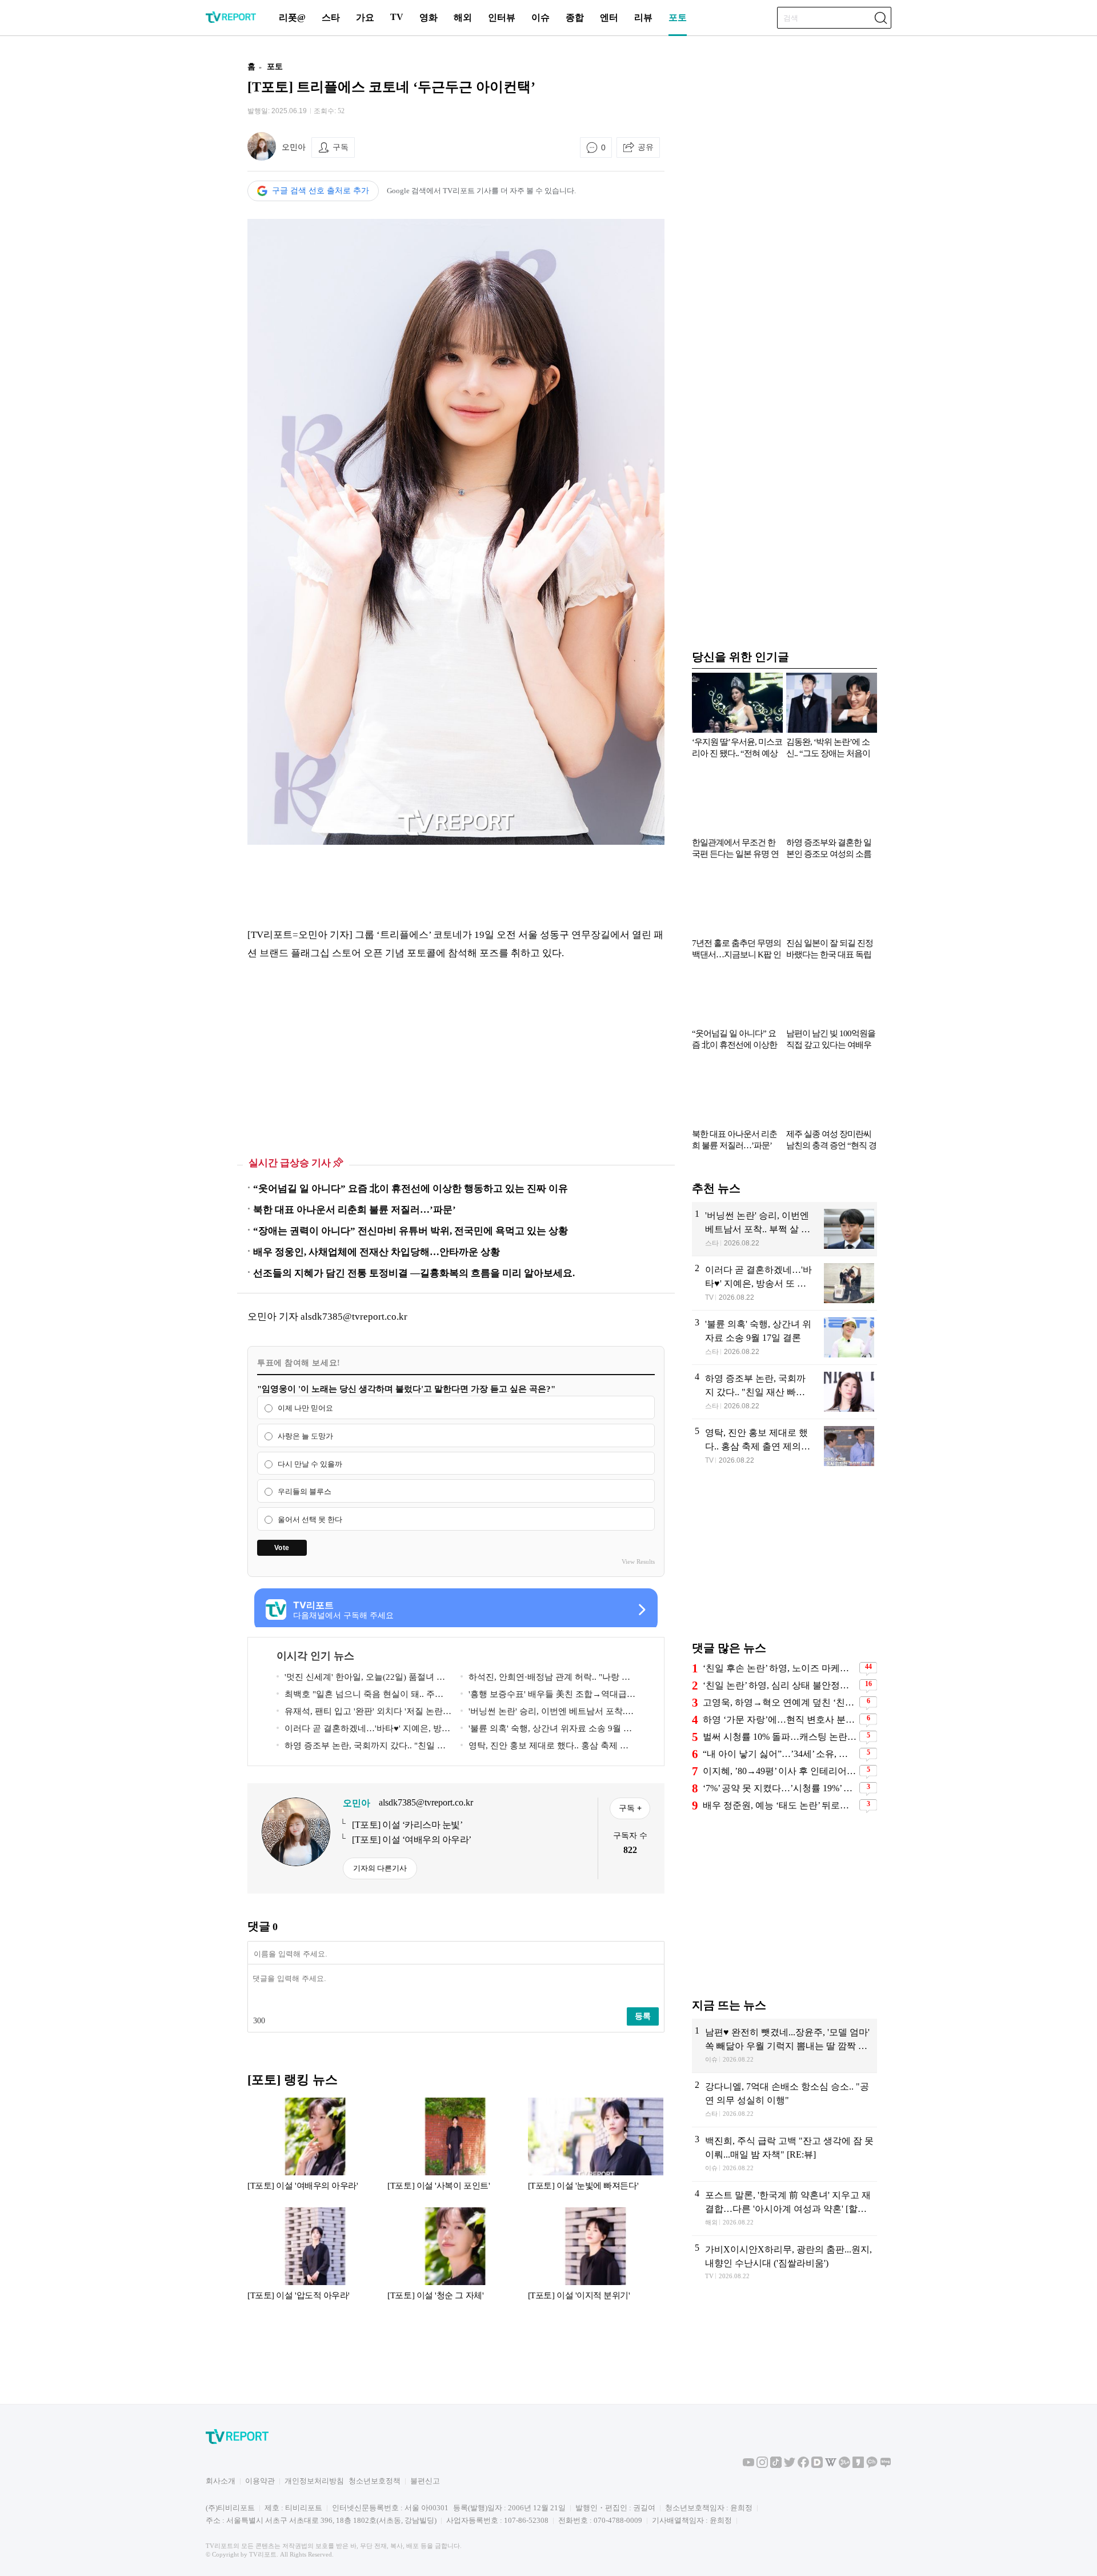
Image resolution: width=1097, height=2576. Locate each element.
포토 (678, 17)
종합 (575, 17)
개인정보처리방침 (314, 2481)
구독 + (630, 1808)
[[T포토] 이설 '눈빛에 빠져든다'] (596, 2150)
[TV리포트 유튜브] (748, 2465)
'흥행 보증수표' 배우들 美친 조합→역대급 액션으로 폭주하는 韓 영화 (544, 1696)
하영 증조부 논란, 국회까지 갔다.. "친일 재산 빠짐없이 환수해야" (361, 1748)
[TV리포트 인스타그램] (762, 2465)
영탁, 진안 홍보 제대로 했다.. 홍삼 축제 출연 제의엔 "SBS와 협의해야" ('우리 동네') (545, 1748)
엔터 (609, 17)
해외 (463, 17)
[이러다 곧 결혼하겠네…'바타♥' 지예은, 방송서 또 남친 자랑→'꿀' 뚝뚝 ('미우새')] (784, 1283)
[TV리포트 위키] (831, 2465)
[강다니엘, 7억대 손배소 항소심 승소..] (784, 2100)
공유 (646, 147)
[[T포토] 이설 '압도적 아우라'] (315, 2259)
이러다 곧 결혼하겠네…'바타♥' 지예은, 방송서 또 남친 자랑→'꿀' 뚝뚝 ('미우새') (363, 1730)
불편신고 (425, 2481)
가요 (365, 17)
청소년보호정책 (375, 2481)
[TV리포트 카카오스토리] (858, 2465)
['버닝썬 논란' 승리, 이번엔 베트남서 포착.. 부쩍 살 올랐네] (784, 1229)
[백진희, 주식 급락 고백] (784, 2154)
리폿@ (292, 17)
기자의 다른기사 (380, 1868)
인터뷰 (502, 17)
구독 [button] (341, 147)
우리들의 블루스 (305, 1492)
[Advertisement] (174, 225)
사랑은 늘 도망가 (305, 1436)
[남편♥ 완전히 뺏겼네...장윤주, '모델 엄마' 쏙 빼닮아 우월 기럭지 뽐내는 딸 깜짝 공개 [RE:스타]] (784, 2046)
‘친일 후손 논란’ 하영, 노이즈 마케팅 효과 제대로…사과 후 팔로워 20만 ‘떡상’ (780, 1668)
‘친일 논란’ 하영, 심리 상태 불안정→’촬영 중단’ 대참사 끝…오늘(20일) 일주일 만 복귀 (780, 1685)
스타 (331, 17)
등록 (643, 2016)
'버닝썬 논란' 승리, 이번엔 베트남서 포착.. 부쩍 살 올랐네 (544, 1713)
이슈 (541, 17)
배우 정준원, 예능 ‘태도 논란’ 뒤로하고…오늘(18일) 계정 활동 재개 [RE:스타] (780, 1805)
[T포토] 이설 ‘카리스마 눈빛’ (407, 1825)
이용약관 (260, 2481)
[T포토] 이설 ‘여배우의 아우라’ (412, 1840)
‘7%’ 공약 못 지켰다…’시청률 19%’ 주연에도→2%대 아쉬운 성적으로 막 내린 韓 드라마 (780, 1788)
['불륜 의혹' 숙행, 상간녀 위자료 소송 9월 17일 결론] (784, 1337)
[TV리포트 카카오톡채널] (872, 2465)
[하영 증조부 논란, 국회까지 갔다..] (784, 1392)
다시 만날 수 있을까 (310, 1464)
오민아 (294, 147)
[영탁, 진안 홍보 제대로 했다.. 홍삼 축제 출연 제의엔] (784, 1446)
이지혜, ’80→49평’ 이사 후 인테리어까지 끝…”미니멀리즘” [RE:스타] (780, 1771)
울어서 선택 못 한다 (310, 1519)
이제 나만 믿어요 (305, 1408)
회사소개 (221, 2481)
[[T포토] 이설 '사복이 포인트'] (455, 2150)
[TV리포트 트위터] (790, 2465)
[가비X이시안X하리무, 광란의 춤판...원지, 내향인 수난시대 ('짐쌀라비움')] (784, 2263)
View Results (638, 1561)
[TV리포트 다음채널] (817, 2465)
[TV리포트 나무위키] (844, 2465)
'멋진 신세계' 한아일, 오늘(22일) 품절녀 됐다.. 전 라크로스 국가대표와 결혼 (361, 1679)
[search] (880, 18)
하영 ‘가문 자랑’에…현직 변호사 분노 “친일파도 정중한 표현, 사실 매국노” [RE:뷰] (780, 1720)
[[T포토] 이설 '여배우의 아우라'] (315, 2150)
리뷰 (643, 17)
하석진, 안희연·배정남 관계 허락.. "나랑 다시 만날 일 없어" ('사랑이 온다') (545, 1679)
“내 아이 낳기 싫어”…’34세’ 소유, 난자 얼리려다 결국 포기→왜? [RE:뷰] (780, 1754)
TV (397, 17)
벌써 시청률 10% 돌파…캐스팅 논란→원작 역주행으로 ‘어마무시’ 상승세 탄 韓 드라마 (780, 1737)
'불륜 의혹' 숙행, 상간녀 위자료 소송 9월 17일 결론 (547, 1730)
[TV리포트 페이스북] (803, 2465)
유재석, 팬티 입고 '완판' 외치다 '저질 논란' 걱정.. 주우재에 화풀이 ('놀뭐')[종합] (361, 1713)
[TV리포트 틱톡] (776, 2465)
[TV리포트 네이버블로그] (886, 2465)
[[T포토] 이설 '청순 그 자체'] (455, 2259)
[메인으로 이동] (231, 21)
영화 (429, 17)
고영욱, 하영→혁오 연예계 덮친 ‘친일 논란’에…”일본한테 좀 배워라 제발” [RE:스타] (780, 1702)
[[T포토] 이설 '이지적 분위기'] (596, 2259)
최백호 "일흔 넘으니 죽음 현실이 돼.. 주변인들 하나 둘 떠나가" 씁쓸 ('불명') (360, 1696)
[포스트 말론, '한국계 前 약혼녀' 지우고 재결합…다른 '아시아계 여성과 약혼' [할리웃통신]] (784, 2208)
